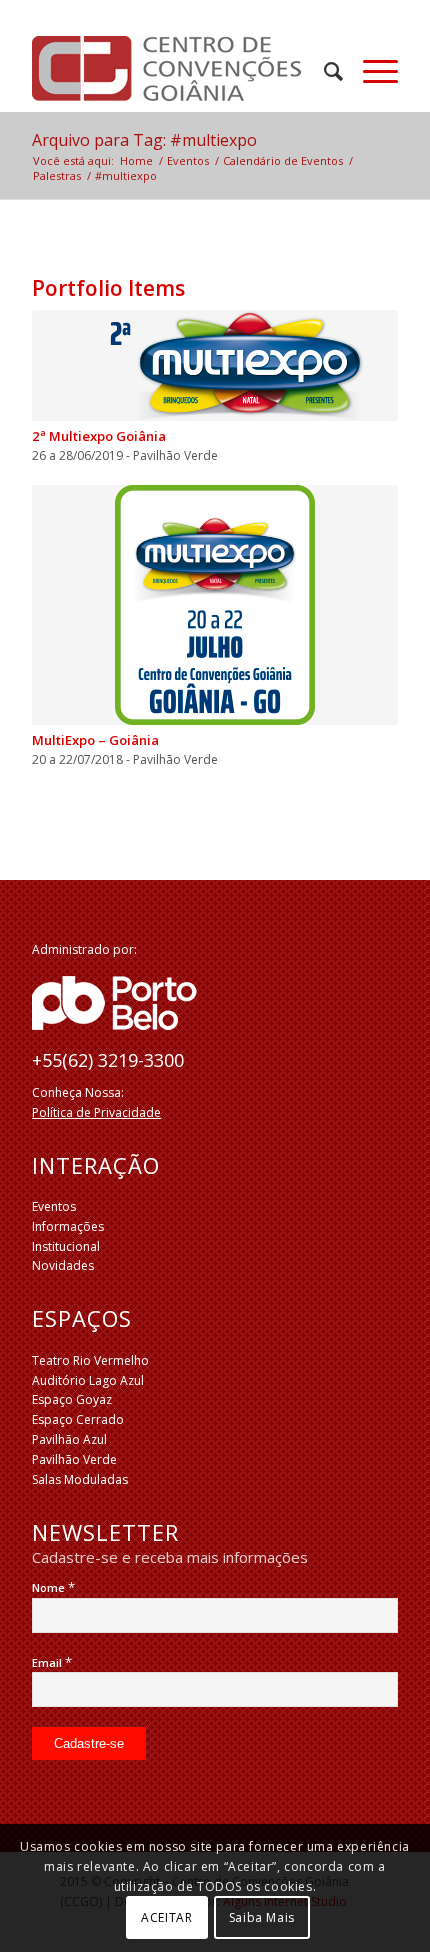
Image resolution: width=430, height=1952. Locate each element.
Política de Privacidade (96, 1112)
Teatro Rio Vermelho (90, 1360)
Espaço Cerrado (78, 1419)
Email (52, 1662)
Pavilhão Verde (74, 1459)
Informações (68, 1226)
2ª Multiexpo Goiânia (99, 436)
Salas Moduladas (80, 1479)
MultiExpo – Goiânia (95, 740)
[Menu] (370, 71)
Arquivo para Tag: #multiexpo (144, 140)
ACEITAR (166, 1917)
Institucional (66, 1246)
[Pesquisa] (323, 71)
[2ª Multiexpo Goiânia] (215, 365)
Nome (53, 1587)
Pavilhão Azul (69, 1439)
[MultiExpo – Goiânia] (215, 605)
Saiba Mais (262, 1917)
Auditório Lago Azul (88, 1380)
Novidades (63, 1265)
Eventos (54, 1206)
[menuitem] (323, 71)
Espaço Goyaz (72, 1399)
